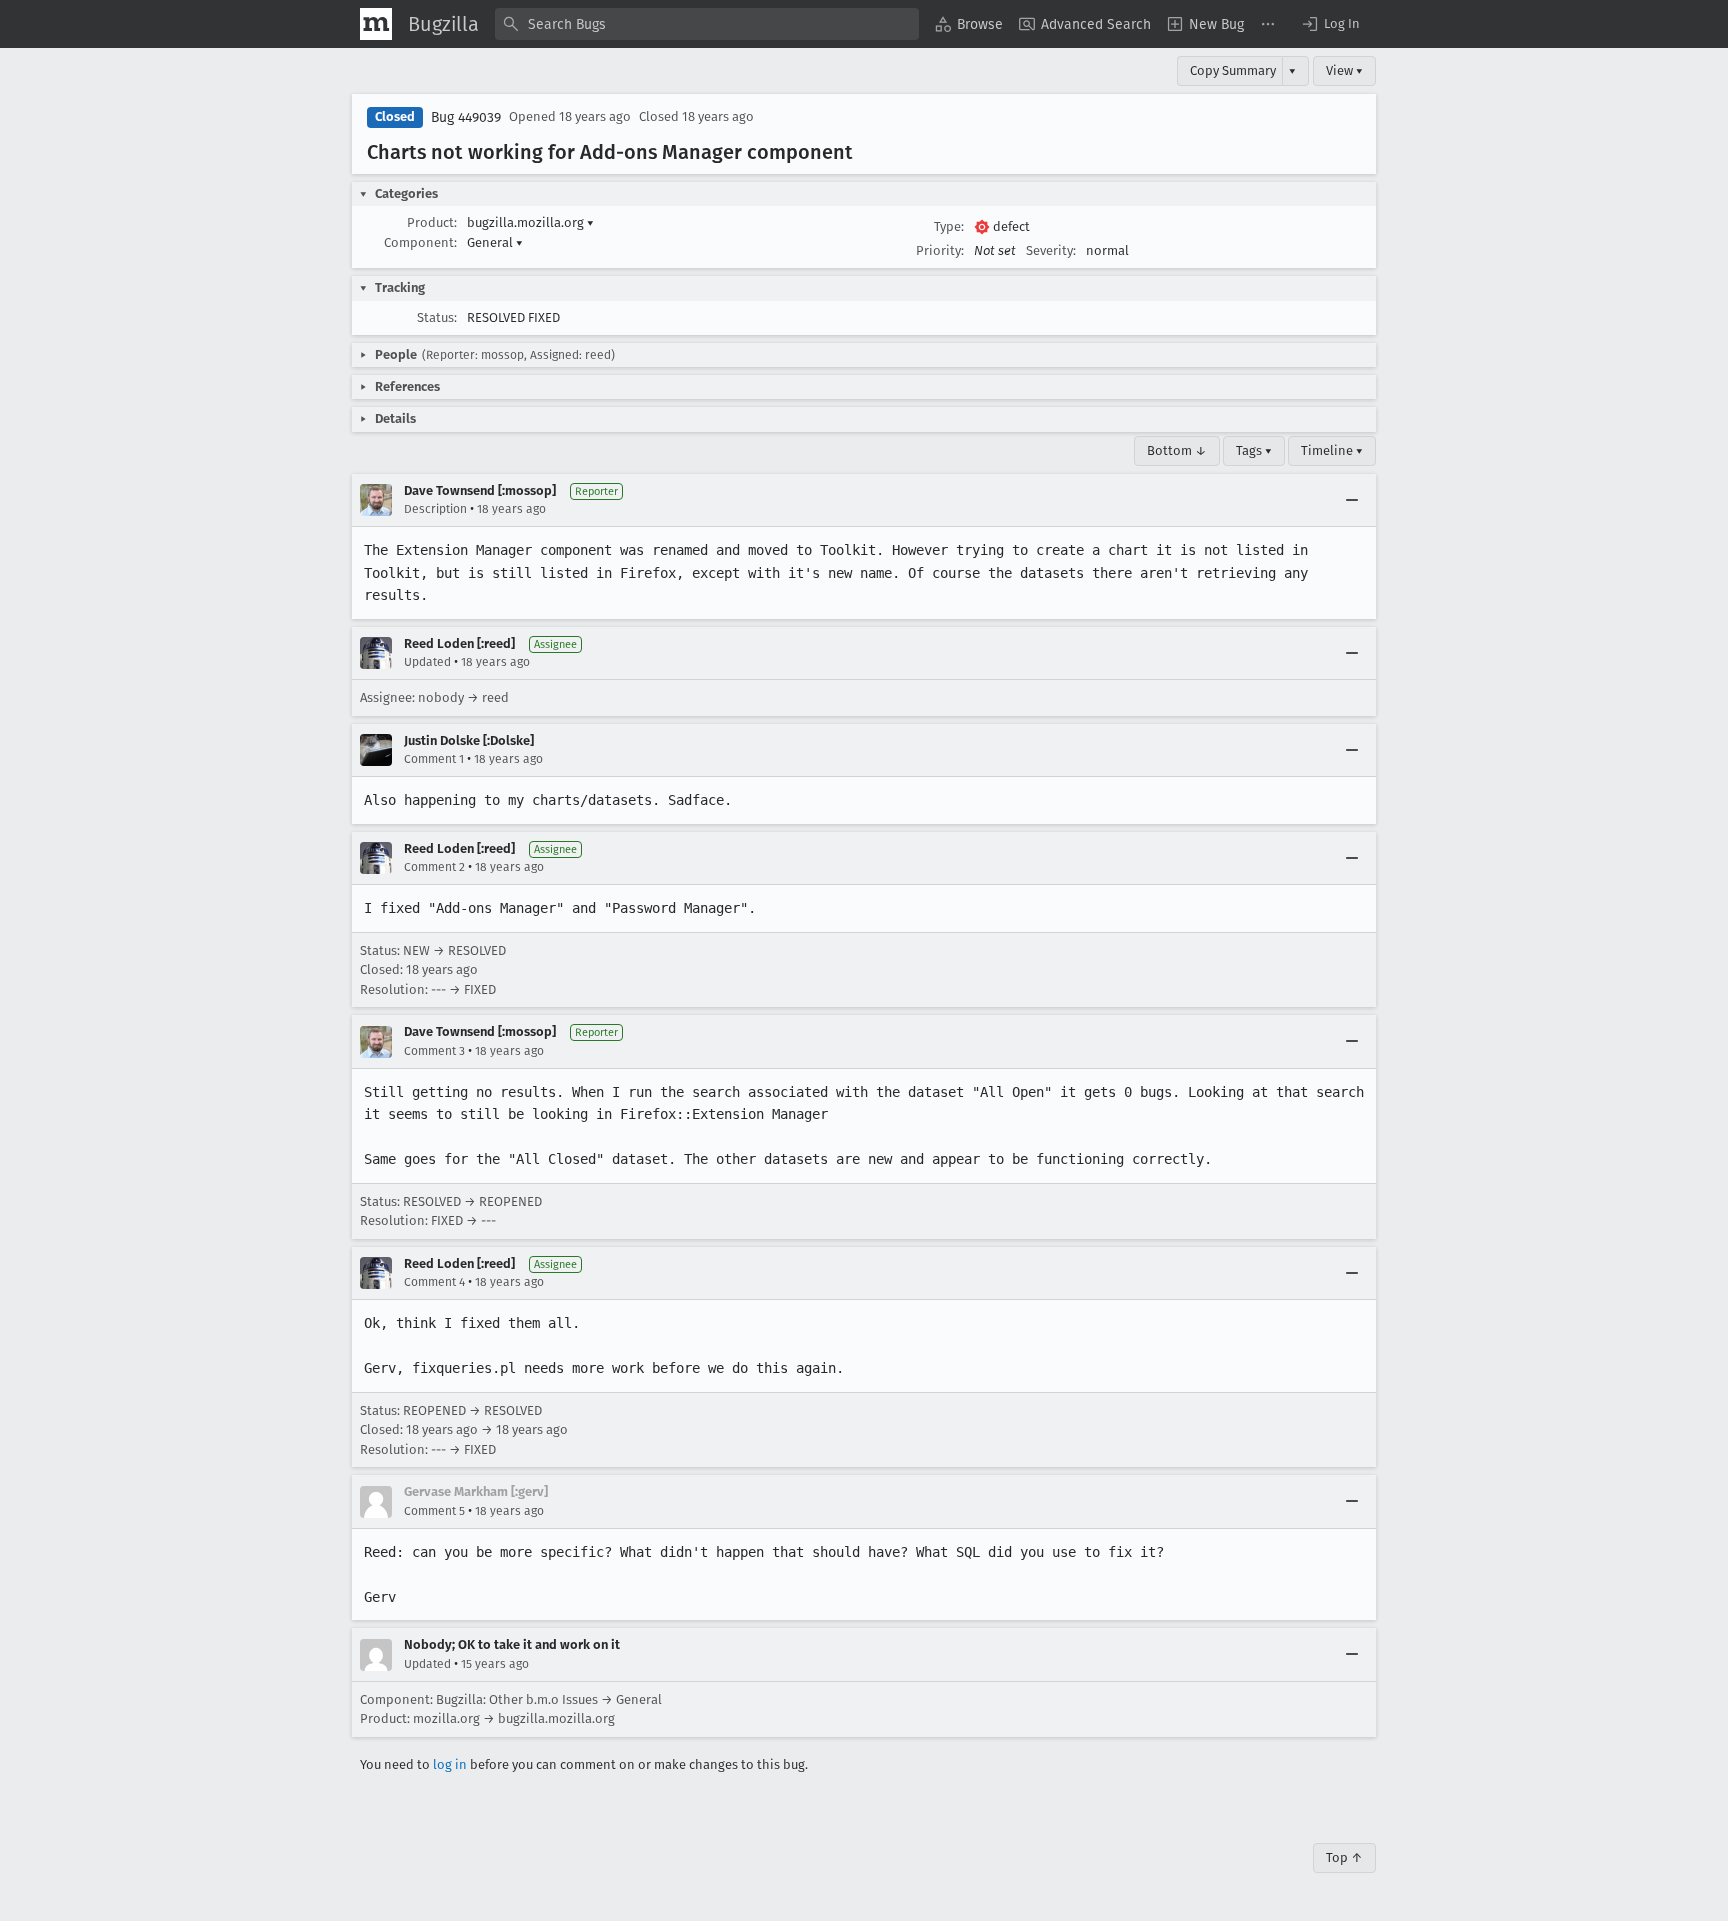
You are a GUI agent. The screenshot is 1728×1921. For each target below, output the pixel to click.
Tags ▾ (1254, 450)
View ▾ (1344, 70)
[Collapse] (1352, 500)
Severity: (1051, 250)
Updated (427, 662)
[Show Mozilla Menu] (376, 24)
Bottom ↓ (1177, 450)
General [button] (495, 242)
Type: (949, 226)
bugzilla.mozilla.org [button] (530, 222)
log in (450, 1764)
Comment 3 (434, 1051)
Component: (420, 242)
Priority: (940, 250)
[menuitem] (969, 24)
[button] (1330, 24)
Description (435, 509)
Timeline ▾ (1332, 450)
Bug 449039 (466, 117)
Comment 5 (434, 1511)
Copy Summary (1233, 70)
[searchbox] (707, 24)
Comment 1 (434, 759)
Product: (432, 222)
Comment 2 (434, 867)
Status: (437, 317)
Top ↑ (1344, 1857)
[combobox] (707, 24)
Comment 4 (434, 1282)
